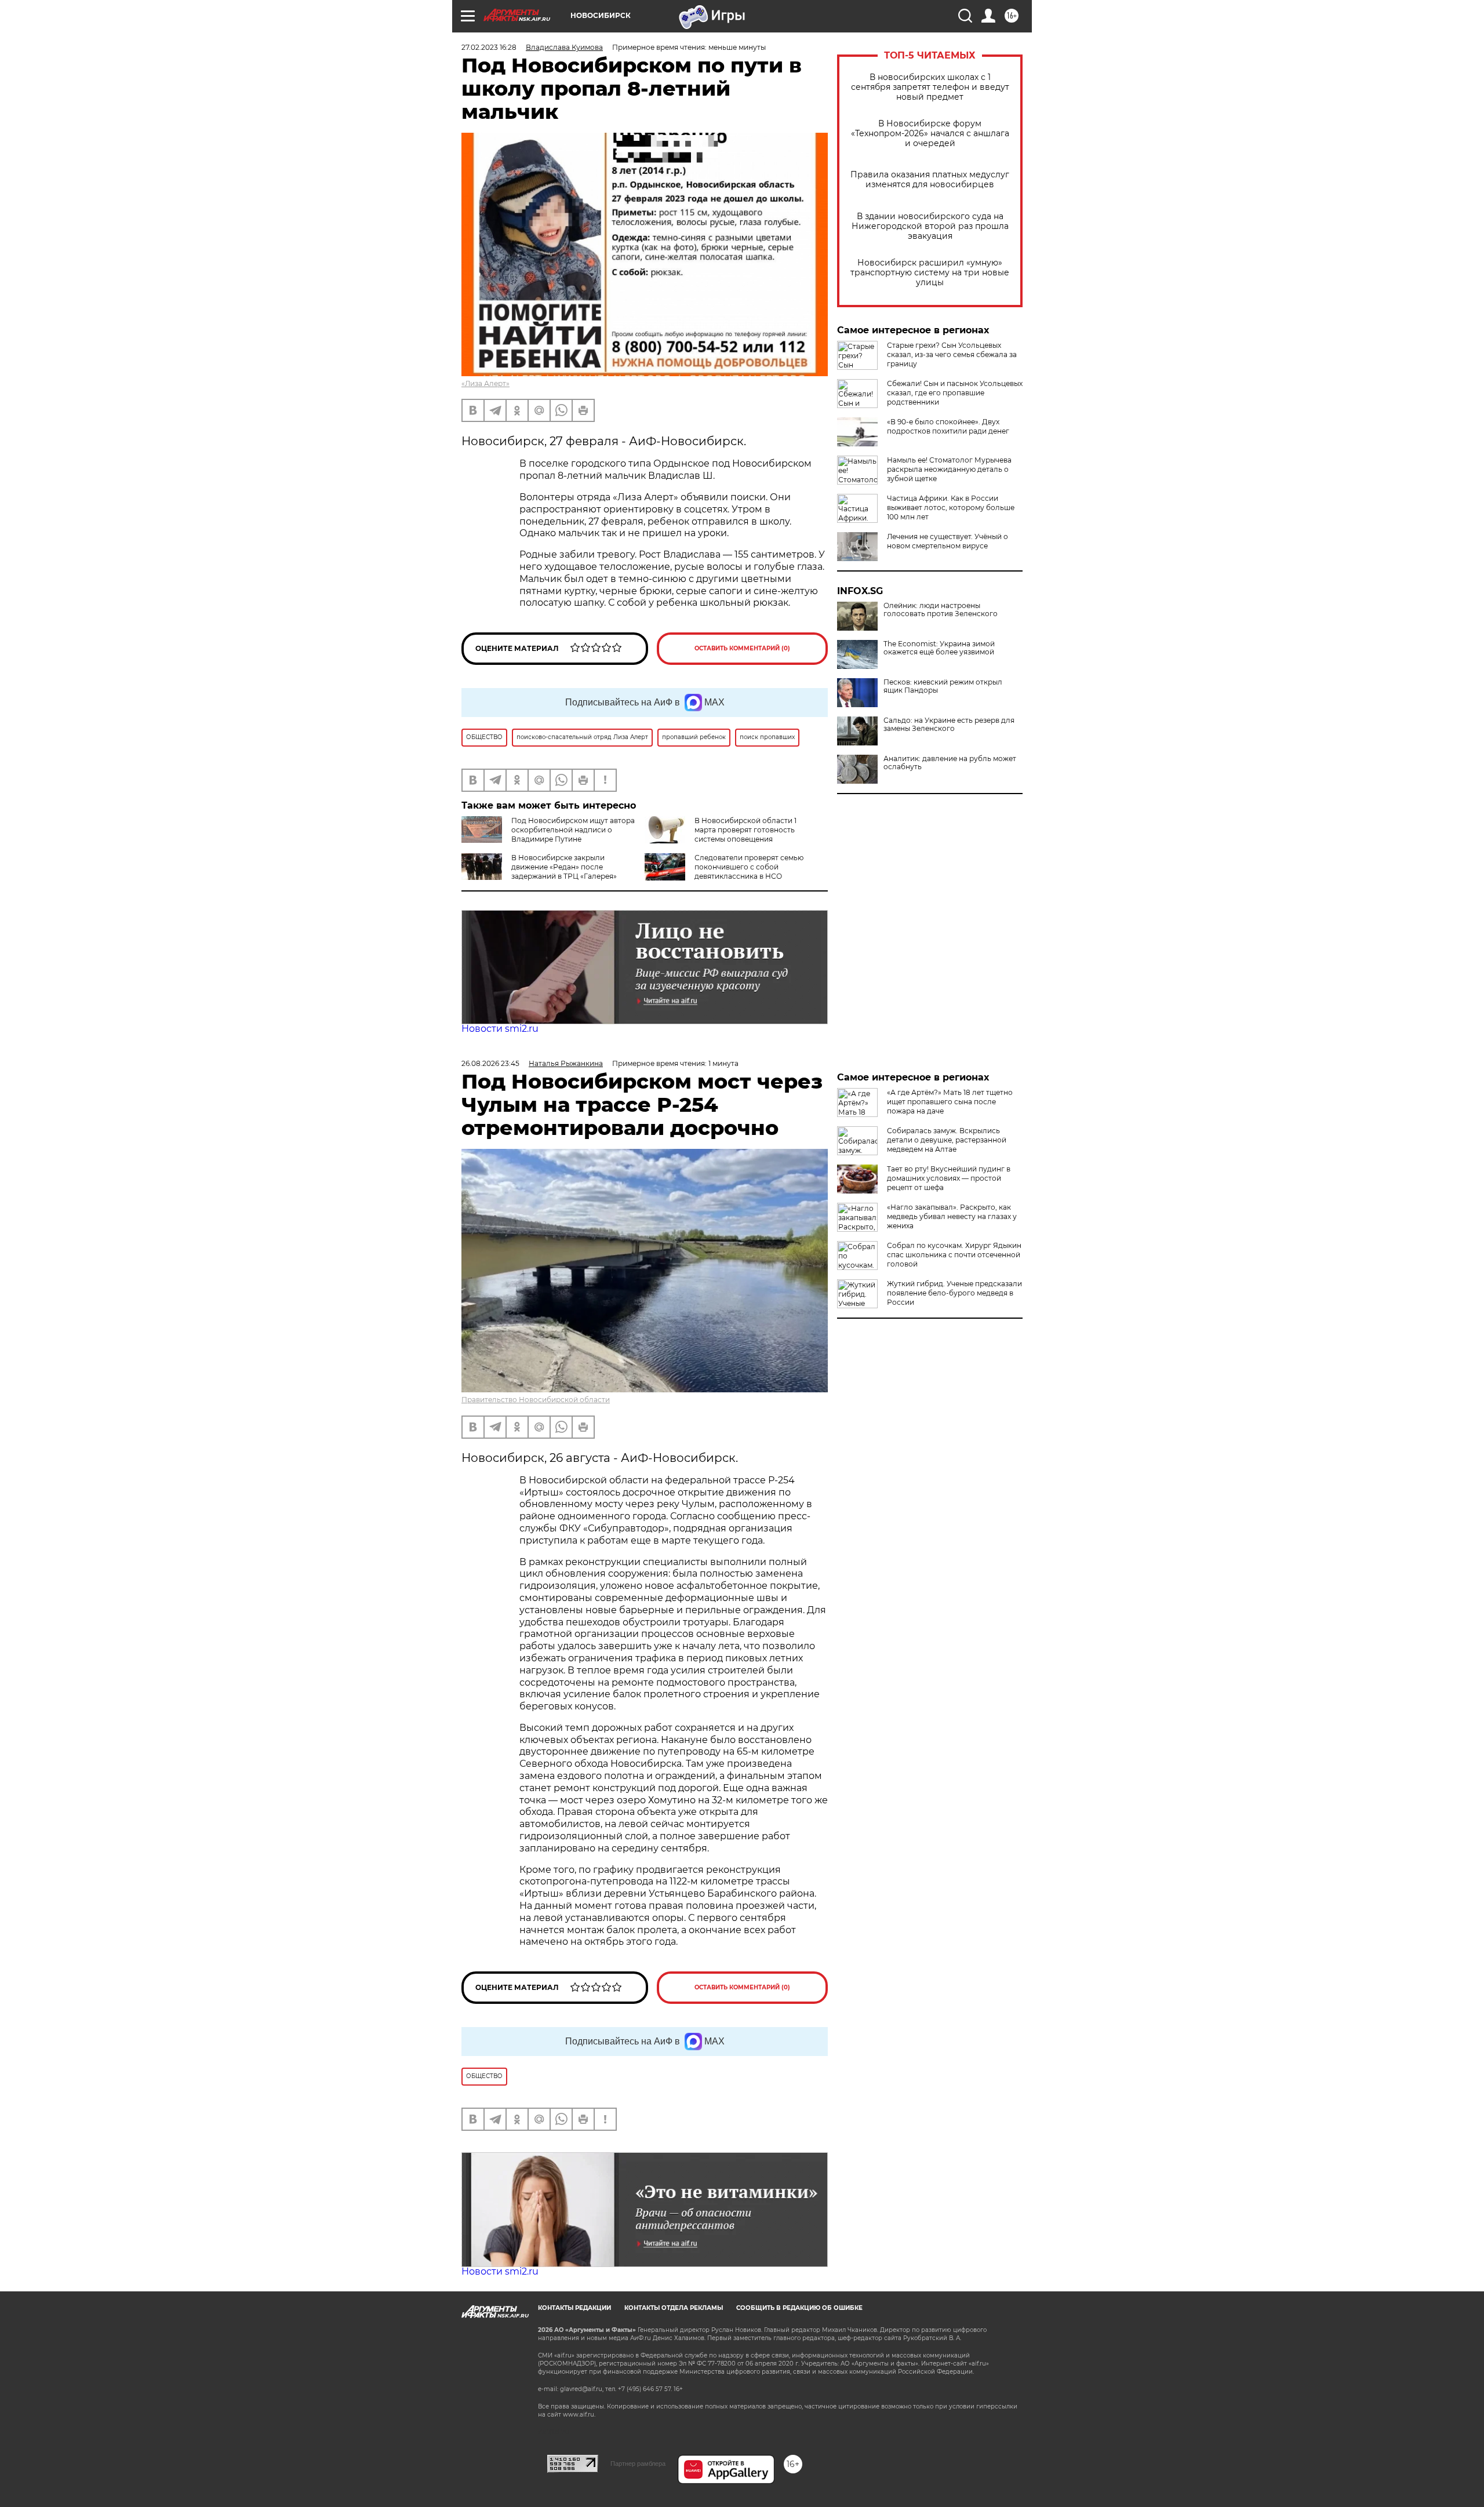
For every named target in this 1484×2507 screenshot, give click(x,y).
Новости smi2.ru (500, 1029)
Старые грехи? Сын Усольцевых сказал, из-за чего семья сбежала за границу (952, 354)
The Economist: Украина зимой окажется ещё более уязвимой (939, 648)
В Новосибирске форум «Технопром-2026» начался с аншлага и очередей (930, 134)
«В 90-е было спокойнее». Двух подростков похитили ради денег (948, 426)
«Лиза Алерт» (485, 383)
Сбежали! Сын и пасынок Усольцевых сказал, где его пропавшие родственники (955, 393)
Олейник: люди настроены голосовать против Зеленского (941, 610)
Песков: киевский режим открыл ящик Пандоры (943, 686)
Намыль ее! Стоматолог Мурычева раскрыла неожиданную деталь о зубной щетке (949, 469)
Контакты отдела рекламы (674, 2308)
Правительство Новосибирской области (536, 1400)
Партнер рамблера (638, 2464)
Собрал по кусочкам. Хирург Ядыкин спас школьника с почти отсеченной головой (954, 1255)
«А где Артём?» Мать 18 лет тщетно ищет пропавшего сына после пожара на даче (950, 1102)
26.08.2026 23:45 (490, 1063)
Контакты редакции (574, 2308)
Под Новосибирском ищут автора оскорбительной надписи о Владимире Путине (573, 830)
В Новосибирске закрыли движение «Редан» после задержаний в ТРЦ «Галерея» (564, 867)
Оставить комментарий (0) (742, 648)
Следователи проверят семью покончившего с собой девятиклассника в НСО (749, 867)
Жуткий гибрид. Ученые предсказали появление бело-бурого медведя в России (954, 1293)
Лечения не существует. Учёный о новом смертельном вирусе (947, 541)
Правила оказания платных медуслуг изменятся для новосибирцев (930, 180)
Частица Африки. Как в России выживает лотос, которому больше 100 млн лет (951, 507)
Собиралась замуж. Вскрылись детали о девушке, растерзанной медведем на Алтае (947, 1140)
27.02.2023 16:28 (489, 47)
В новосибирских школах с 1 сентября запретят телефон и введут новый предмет (930, 87)
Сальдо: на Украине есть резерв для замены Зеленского (949, 725)
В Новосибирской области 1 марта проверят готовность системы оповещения (745, 830)
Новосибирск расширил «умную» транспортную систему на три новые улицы (930, 273)
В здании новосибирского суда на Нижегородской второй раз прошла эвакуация (930, 226)
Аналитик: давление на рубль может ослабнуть (950, 763)
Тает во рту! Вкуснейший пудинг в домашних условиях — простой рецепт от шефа (949, 1178)
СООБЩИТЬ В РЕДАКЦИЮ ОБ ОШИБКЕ (799, 2308)
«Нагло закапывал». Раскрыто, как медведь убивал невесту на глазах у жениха (952, 1216)
